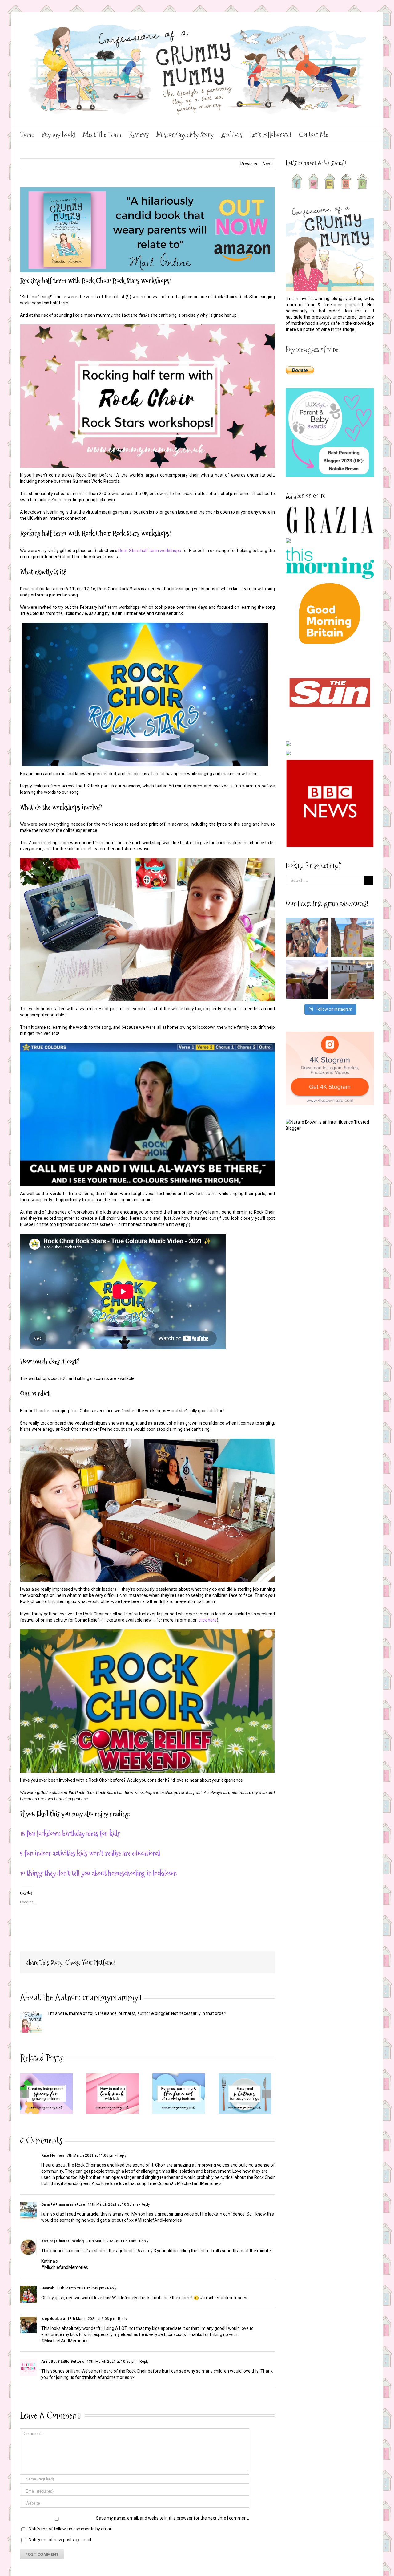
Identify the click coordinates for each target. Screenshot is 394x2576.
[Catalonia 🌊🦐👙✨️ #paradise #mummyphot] (307, 937)
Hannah (48, 2288)
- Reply (121, 2155)
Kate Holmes (53, 2155)
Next (267, 164)
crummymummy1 (112, 1997)
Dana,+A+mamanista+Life (63, 2204)
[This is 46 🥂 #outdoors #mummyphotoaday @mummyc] (353, 979)
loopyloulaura (53, 2319)
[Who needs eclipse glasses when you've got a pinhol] (307, 979)
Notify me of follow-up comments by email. (71, 2529)
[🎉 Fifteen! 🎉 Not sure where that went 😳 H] (353, 937)
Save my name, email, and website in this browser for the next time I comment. (173, 2518)
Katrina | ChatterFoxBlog (62, 2241)
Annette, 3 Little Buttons (63, 2362)
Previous (249, 164)
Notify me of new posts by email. (60, 2540)
